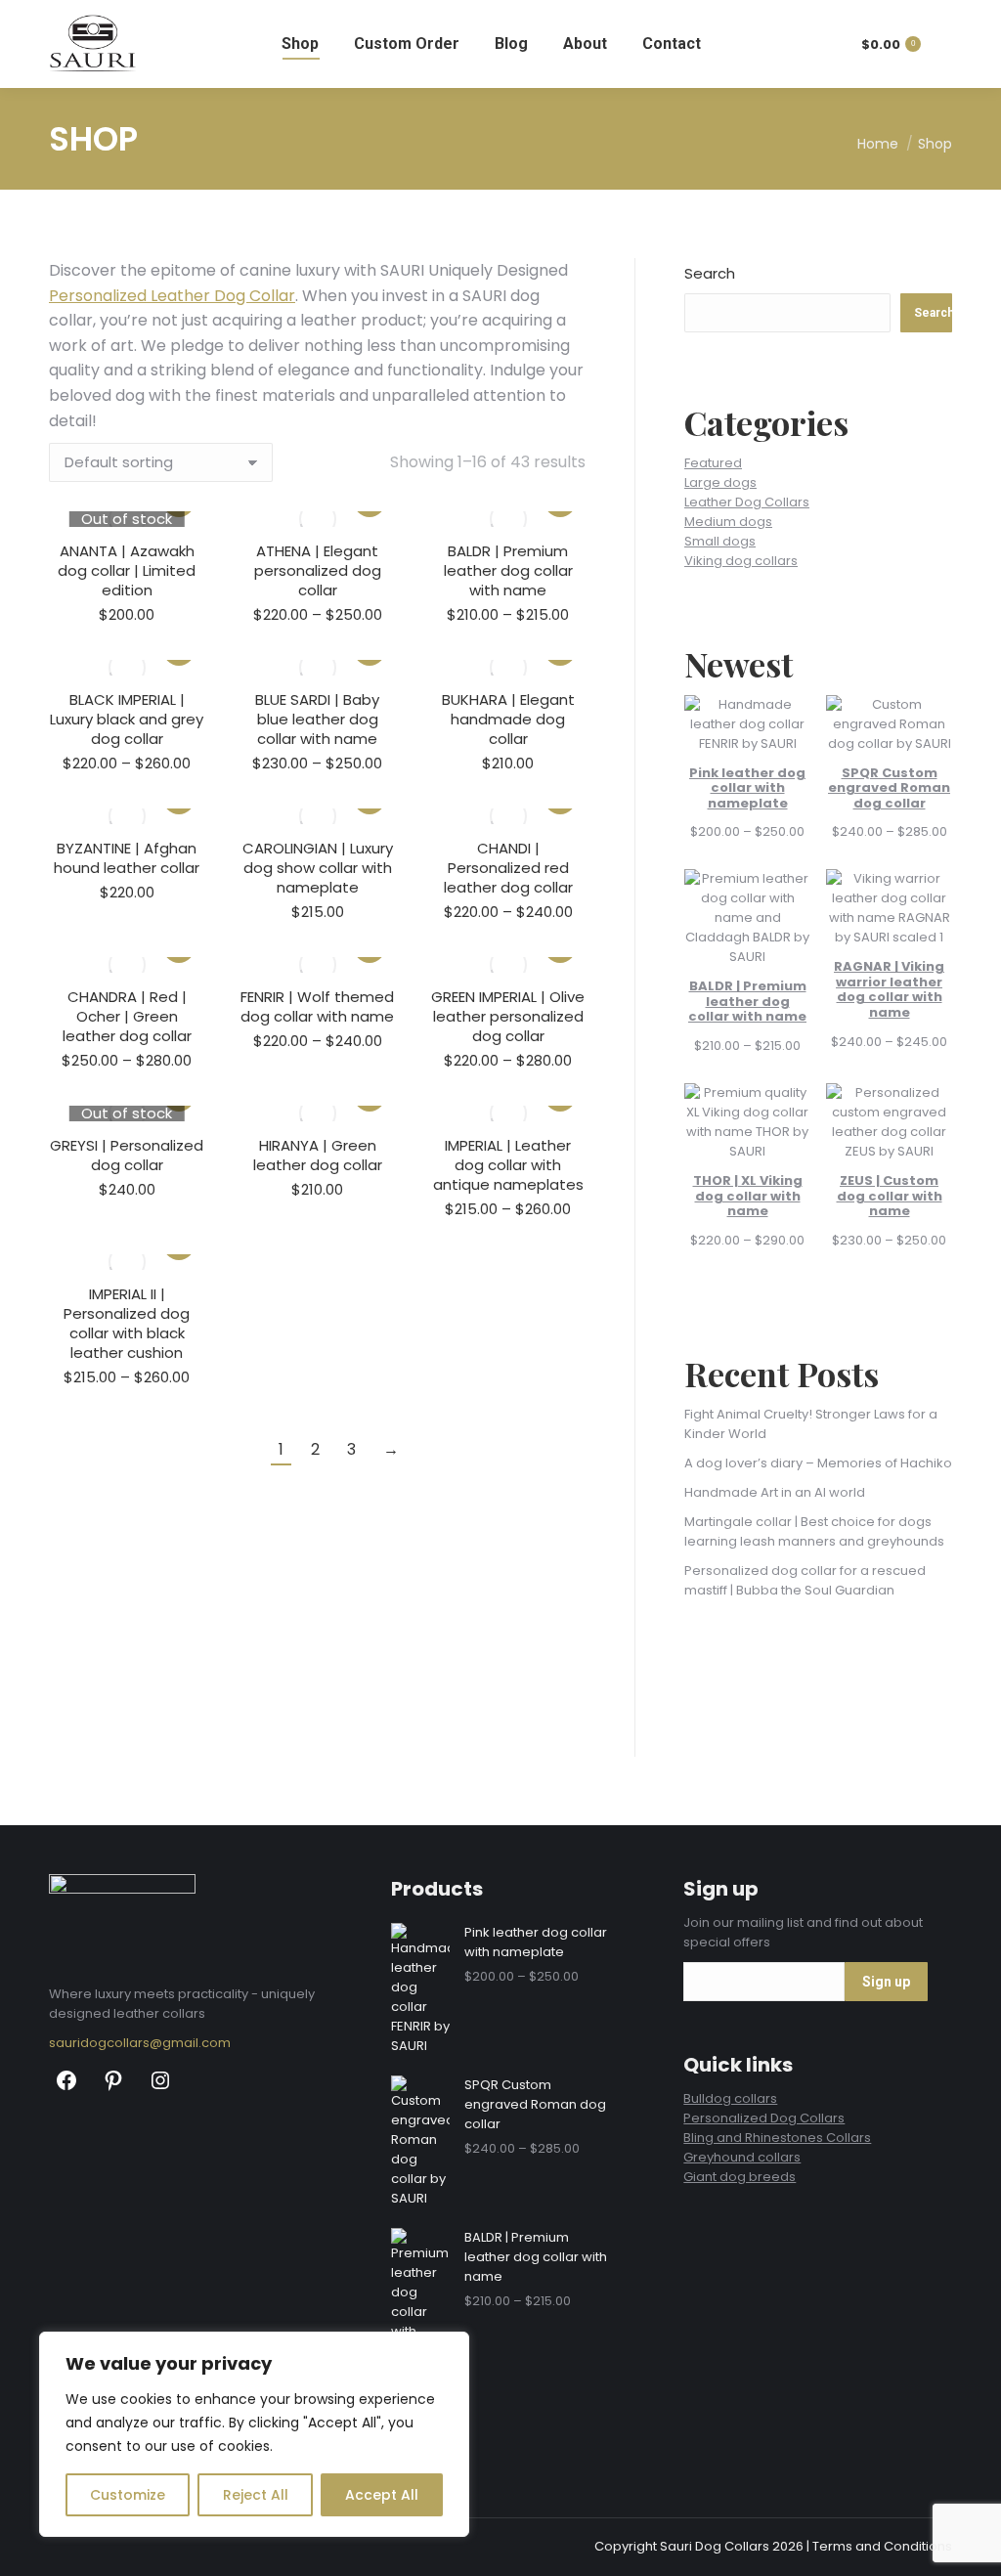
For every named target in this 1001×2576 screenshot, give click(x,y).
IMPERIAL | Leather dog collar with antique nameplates (508, 1165)
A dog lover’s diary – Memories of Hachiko (818, 1463)
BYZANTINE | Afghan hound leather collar (127, 858)
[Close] (449, 2348)
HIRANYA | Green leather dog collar (318, 1155)
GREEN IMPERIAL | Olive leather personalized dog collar (508, 1016)
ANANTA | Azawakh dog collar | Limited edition (127, 570)
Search (710, 273)
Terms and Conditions (882, 2546)
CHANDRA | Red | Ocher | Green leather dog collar (127, 1016)
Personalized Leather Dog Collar (172, 296)
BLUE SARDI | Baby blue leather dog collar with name (317, 719)
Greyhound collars (742, 2157)
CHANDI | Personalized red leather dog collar (508, 868)
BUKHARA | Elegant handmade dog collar (508, 719)
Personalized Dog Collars (764, 2118)
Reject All (256, 2495)
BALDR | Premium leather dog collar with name (508, 570)
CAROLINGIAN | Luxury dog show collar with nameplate (318, 868)
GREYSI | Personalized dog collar (127, 1155)
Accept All (382, 2495)
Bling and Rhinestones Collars (777, 2138)
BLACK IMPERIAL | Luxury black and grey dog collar (127, 719)
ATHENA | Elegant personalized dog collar (318, 570)
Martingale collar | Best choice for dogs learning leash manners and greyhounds (814, 1531)
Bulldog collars (730, 2098)
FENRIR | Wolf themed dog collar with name (317, 1006)
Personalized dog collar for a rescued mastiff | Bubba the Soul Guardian (805, 1580)
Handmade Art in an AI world (775, 1492)
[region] (254, 2434)
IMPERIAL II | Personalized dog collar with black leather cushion (127, 1323)
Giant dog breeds (740, 2177)
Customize (128, 2495)
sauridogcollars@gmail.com (140, 2043)
